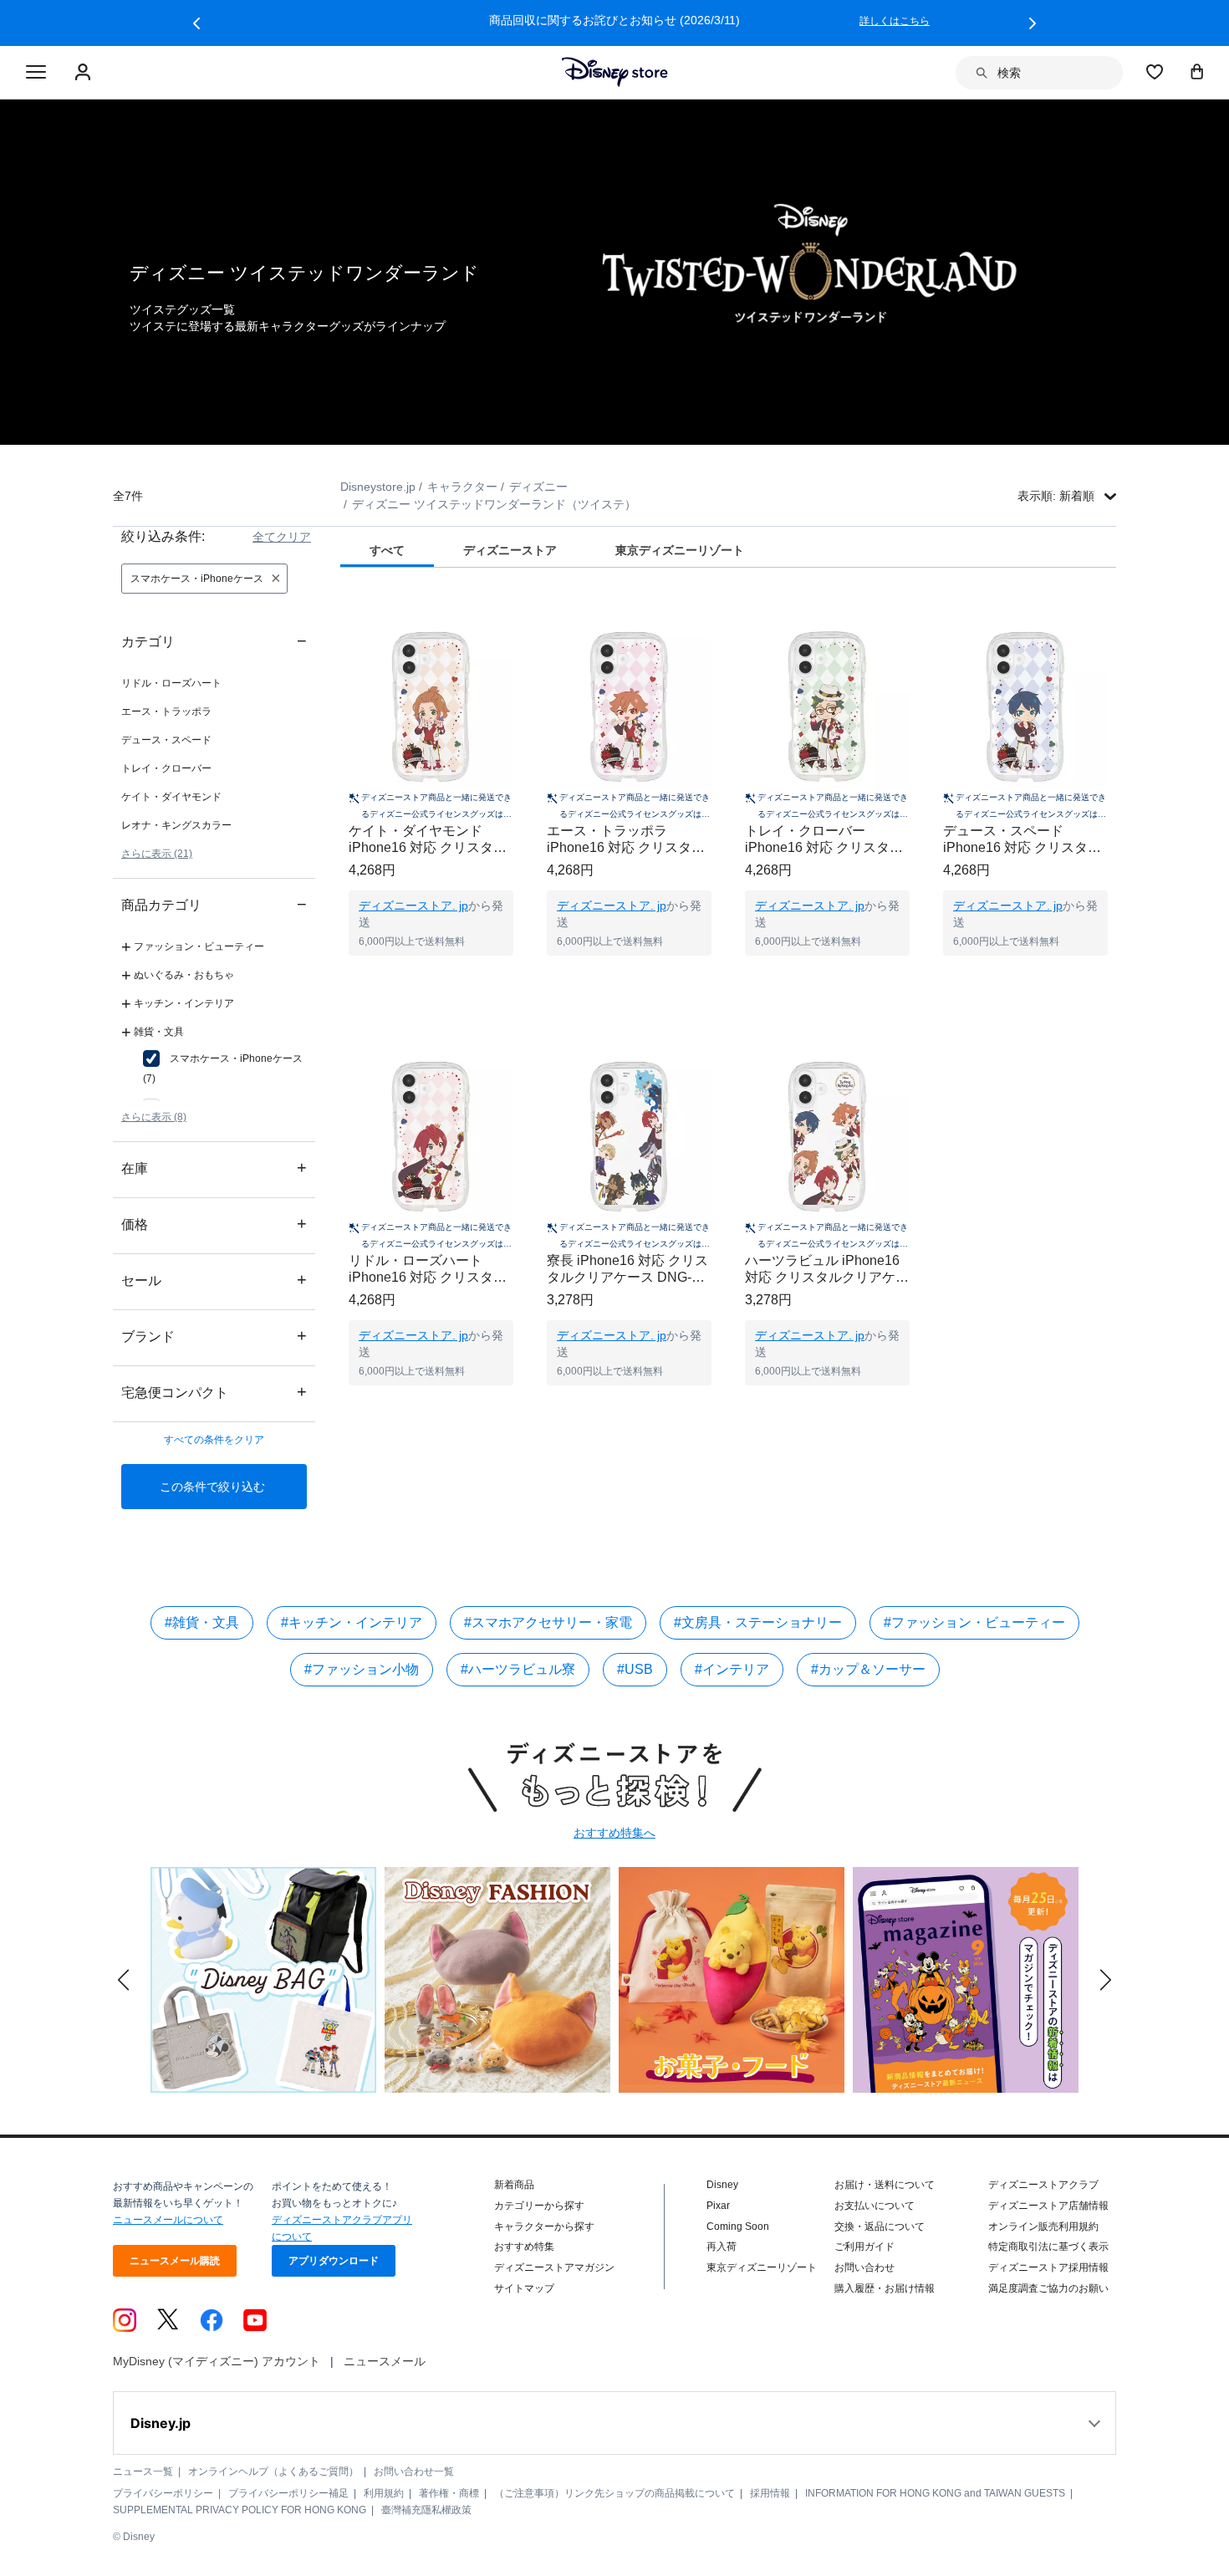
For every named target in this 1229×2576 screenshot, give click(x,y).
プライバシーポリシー (163, 2493)
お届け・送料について (885, 2185)
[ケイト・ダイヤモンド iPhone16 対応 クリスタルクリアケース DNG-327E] (431, 707)
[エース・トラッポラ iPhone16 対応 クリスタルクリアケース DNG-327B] (629, 707)
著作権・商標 (449, 2493)
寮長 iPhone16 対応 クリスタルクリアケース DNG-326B (627, 1270)
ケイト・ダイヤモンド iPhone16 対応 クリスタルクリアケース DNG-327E (428, 840)
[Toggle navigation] (36, 73)
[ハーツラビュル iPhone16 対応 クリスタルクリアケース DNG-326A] (827, 1137)
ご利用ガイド (864, 2247)
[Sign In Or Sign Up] (85, 73)
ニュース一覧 (143, 2471)
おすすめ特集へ (614, 1833)
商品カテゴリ (214, 904)
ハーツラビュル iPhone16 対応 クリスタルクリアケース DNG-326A (827, 1270)
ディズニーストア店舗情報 (1048, 2206)
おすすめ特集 (524, 2247)
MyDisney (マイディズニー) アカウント (217, 2361)
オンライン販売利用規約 (1043, 2227)
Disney (722, 2185)
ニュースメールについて (168, 2220)
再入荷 (722, 2247)
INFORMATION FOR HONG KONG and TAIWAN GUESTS (935, 2493)
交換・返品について (880, 2227)
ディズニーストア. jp (413, 905)
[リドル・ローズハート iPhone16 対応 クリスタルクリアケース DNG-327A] (431, 1137)
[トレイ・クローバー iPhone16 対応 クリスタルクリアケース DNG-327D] (827, 707)
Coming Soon (738, 2227)
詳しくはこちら (895, 21)
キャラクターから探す (544, 2227)
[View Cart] (1197, 71)
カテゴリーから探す (539, 2206)
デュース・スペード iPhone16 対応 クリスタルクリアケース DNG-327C (1022, 840)
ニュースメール (385, 2361)
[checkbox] (225, 1069)
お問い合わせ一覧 (414, 2471)
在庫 (214, 1168)
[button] (196, 23)
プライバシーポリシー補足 (288, 2493)
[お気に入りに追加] (511, 609)
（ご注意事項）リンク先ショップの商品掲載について (614, 2493)
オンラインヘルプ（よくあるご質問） (273, 2471)
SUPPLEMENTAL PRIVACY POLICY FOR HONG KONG (240, 2510)
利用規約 (384, 2493)
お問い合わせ (864, 2267)
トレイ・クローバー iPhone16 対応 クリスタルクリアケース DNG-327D (824, 840)
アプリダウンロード (334, 2261)
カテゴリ (214, 641)
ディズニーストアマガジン (554, 2267)
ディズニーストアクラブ (1043, 2185)
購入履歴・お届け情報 (885, 2288)
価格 (214, 1224)
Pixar (718, 2206)
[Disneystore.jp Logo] (615, 72)
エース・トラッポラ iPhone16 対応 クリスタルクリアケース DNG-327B (626, 840)
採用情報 (770, 2493)
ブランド (214, 1336)
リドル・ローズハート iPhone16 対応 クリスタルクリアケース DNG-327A (428, 1270)
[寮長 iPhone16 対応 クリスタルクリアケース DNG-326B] (629, 1137)
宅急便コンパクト (214, 1392)
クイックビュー (431, 977)
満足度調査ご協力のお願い (1048, 2288)
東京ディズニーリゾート (762, 2267)
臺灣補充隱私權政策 (426, 2510)
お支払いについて (875, 2206)
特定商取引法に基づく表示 (1048, 2247)
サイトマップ (524, 2288)
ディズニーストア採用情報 (1048, 2267)
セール (214, 1280)
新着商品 (514, 2185)
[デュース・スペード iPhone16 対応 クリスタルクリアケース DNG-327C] (1025, 707)
